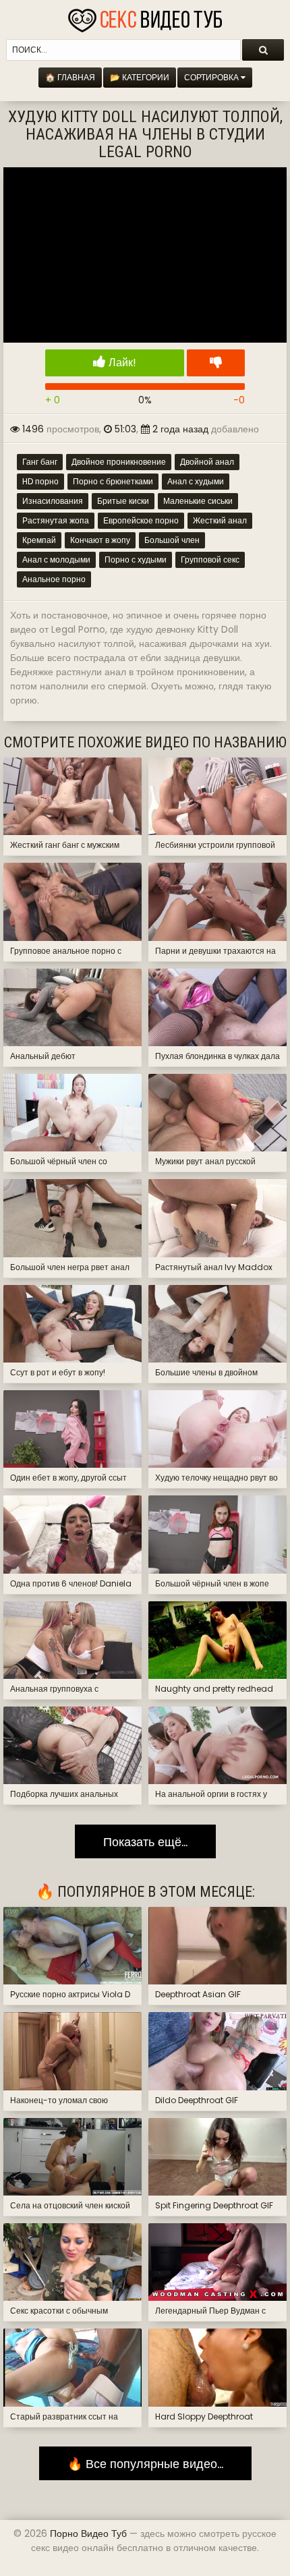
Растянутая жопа (56, 520)
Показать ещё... (145, 1841)
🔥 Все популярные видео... (145, 2464)
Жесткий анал (220, 520)
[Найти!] (263, 50)
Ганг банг (40, 462)
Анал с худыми (196, 481)
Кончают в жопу (100, 540)
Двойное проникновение (119, 462)
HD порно (40, 481)
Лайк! (121, 363)
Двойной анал (207, 462)
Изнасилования (53, 501)
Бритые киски (123, 501)
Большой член (172, 540)
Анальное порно (54, 579)
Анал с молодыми (56, 560)
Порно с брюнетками (113, 481)
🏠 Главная (70, 77)
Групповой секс (210, 560)
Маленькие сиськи (198, 501)
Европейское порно (141, 520)
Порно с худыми (136, 560)
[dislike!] (216, 363)
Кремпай (39, 540)
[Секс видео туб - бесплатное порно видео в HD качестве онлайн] (145, 17)
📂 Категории (140, 77)
